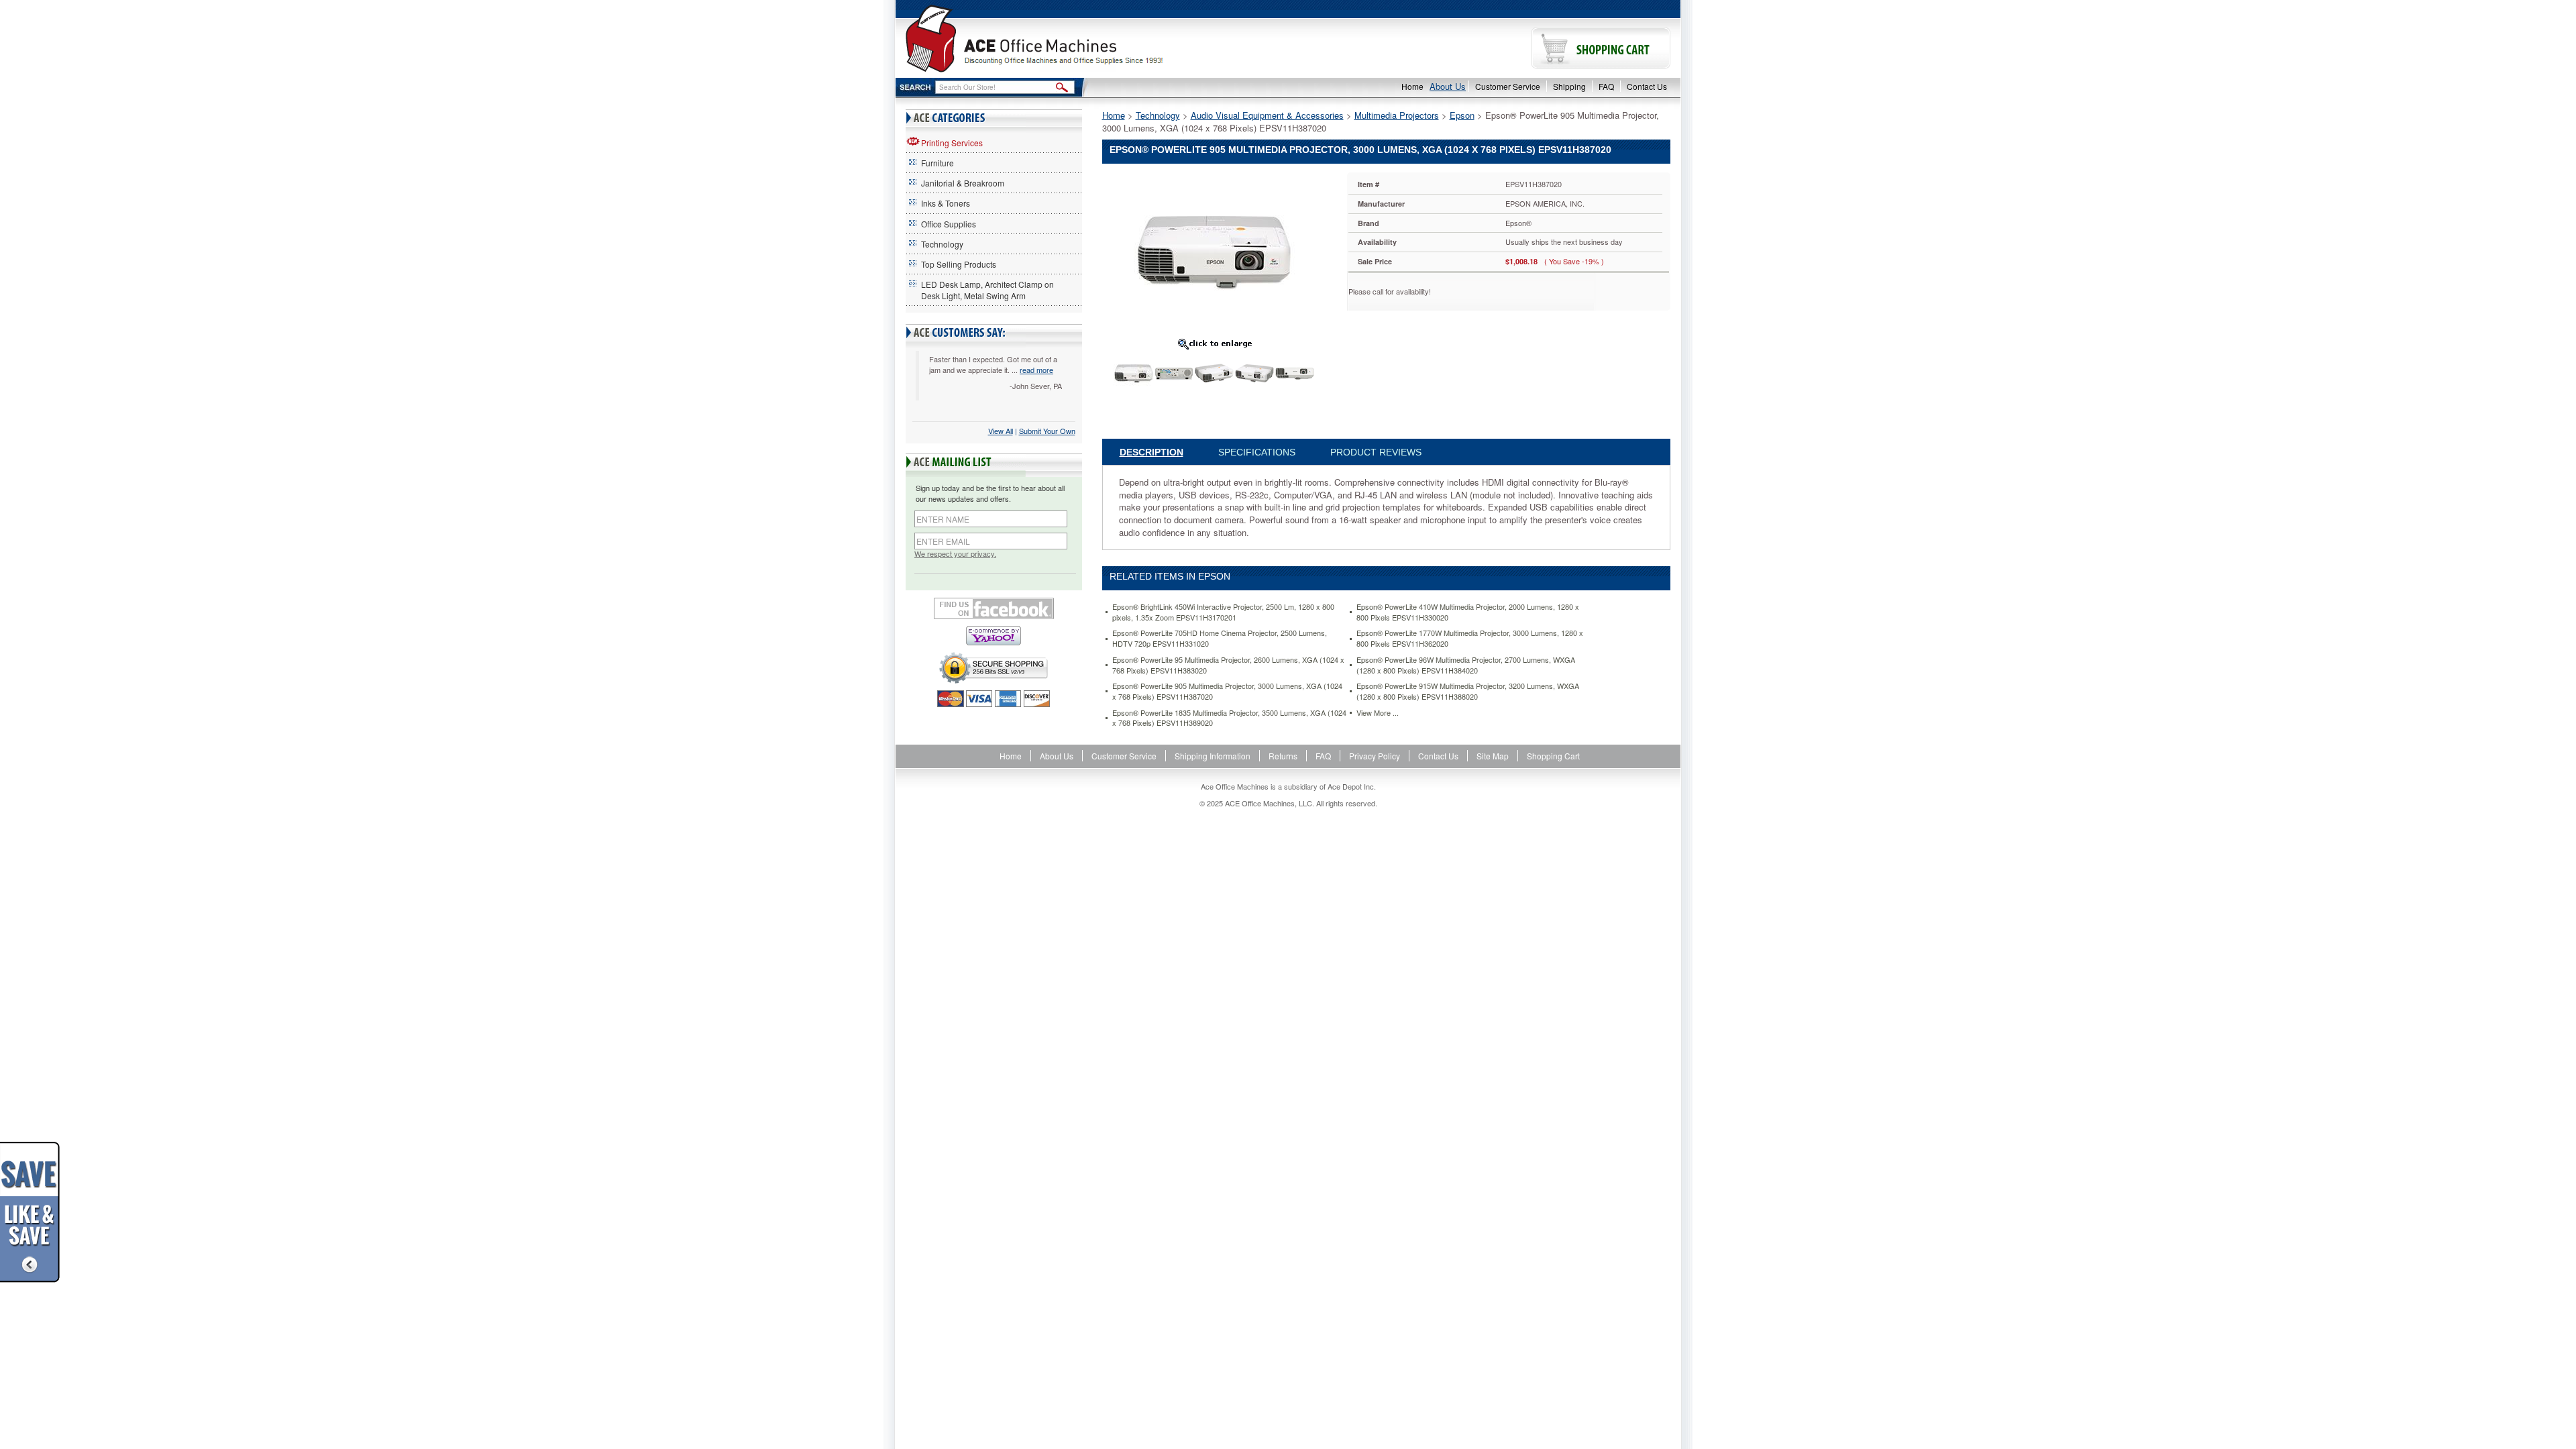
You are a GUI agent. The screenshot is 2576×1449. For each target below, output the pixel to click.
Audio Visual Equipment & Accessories (1267, 115)
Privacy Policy (1375, 756)
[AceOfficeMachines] (1092, 39)
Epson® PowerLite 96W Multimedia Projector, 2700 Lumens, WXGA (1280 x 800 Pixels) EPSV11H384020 (1466, 665)
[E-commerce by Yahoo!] (994, 636)
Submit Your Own (1047, 431)
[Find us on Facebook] (994, 608)
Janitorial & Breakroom (963, 183)
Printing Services (952, 143)
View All (1001, 431)
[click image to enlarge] (1215, 343)
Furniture (937, 163)
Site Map (1493, 756)
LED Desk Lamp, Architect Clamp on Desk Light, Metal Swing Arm (987, 290)
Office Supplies (949, 224)
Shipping (1569, 86)
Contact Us (1647, 86)
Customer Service (1508, 86)
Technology (942, 244)
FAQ (1606, 86)
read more (1036, 370)
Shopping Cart (1553, 756)
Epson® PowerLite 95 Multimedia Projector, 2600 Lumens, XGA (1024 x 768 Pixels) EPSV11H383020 (1228, 665)
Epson (1462, 115)
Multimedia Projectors (1397, 115)
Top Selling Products (959, 264)
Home (1412, 86)
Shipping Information (1213, 756)
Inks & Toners (946, 203)
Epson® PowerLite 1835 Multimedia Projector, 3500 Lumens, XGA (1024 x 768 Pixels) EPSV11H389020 (1229, 718)
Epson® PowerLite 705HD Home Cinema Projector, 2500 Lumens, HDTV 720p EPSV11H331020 (1220, 638)
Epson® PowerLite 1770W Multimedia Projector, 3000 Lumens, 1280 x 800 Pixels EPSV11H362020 (1470, 638)
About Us (1448, 86)
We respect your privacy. (955, 554)
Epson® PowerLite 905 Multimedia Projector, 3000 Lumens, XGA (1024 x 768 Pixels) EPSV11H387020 (1227, 691)
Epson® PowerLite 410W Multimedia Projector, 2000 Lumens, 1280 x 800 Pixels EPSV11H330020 (1468, 612)
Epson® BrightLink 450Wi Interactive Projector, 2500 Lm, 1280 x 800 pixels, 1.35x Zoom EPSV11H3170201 (1223, 612)
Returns (1283, 756)
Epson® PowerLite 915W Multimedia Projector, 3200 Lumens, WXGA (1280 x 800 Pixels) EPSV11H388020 (1468, 691)
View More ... (1378, 713)
